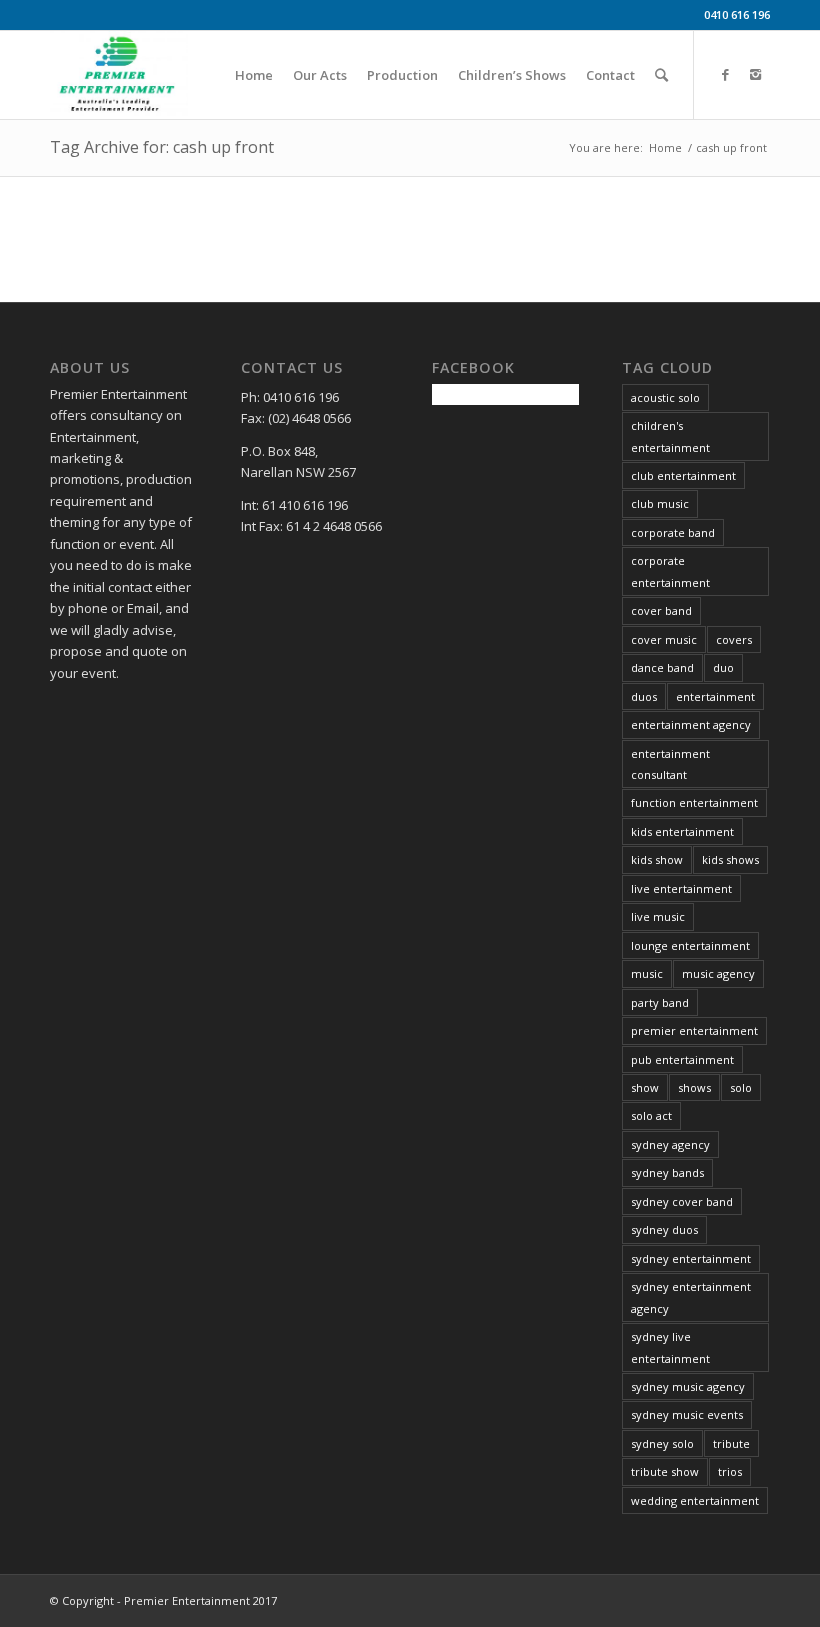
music (647, 973)
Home (665, 147)
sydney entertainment (691, 1258)
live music (658, 916)
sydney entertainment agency (691, 1297)
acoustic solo (665, 397)
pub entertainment (682, 1059)
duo (723, 667)
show (645, 1087)
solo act (651, 1115)
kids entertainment (682, 831)
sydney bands (667, 1172)
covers (734, 639)
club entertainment (683, 475)
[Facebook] (725, 74)
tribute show (665, 1471)
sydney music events (687, 1414)
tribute (731, 1443)
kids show (657, 859)
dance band (662, 667)
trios (730, 1471)
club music (660, 503)
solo (741, 1087)
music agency (718, 973)
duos (644, 696)
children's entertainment (670, 436)
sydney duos (664, 1229)
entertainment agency (691, 724)
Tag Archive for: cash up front (162, 147)
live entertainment (681, 888)
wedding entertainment (695, 1500)
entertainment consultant (670, 764)
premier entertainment (694, 1030)
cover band (661, 610)
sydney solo (662, 1443)
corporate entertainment (670, 571)
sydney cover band (682, 1201)
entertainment (715, 696)
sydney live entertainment (670, 1347)
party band (660, 1002)
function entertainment (694, 802)
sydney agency (670, 1144)
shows (694, 1087)
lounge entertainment (690, 945)
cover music (664, 639)
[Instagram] (755, 74)
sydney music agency (688, 1386)
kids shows (730, 859)
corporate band (673, 532)
